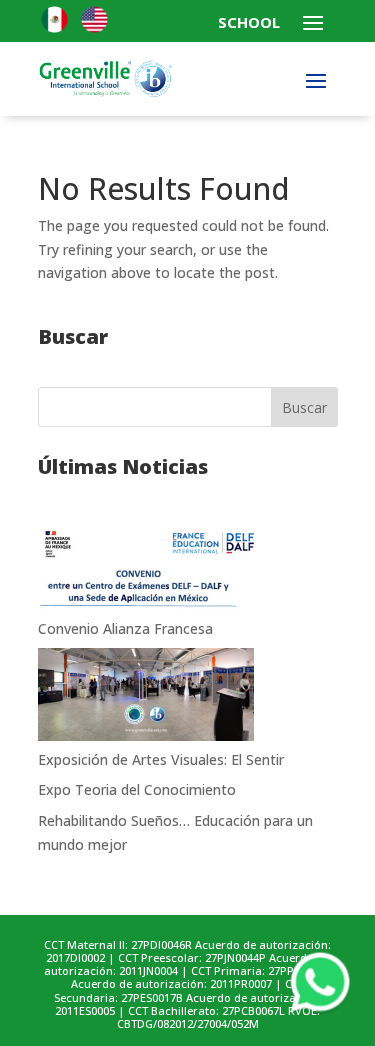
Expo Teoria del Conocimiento (137, 789)
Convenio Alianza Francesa (125, 628)
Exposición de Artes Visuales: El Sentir (161, 759)
